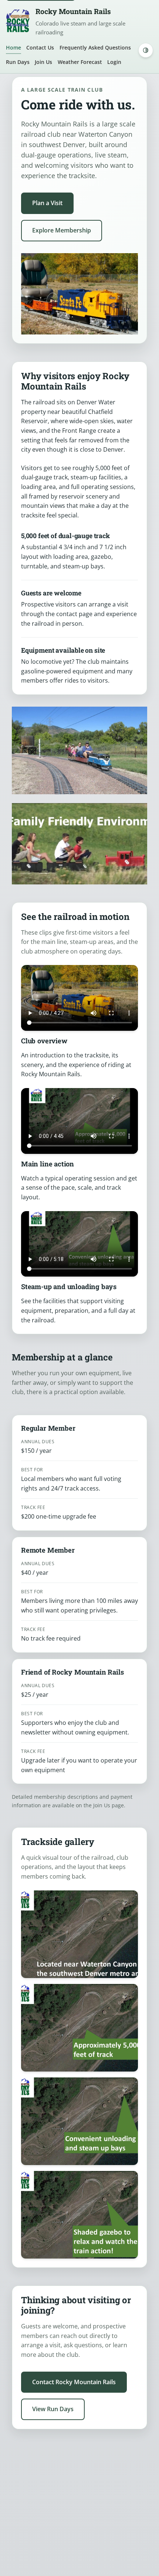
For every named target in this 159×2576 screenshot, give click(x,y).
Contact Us (40, 47)
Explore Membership (62, 230)
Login (114, 62)
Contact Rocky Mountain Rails (74, 2382)
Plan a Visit (47, 203)
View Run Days (53, 2409)
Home (13, 47)
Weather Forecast (80, 62)
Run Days (18, 62)
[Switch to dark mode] (146, 50)
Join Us (43, 62)
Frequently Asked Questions (95, 47)
